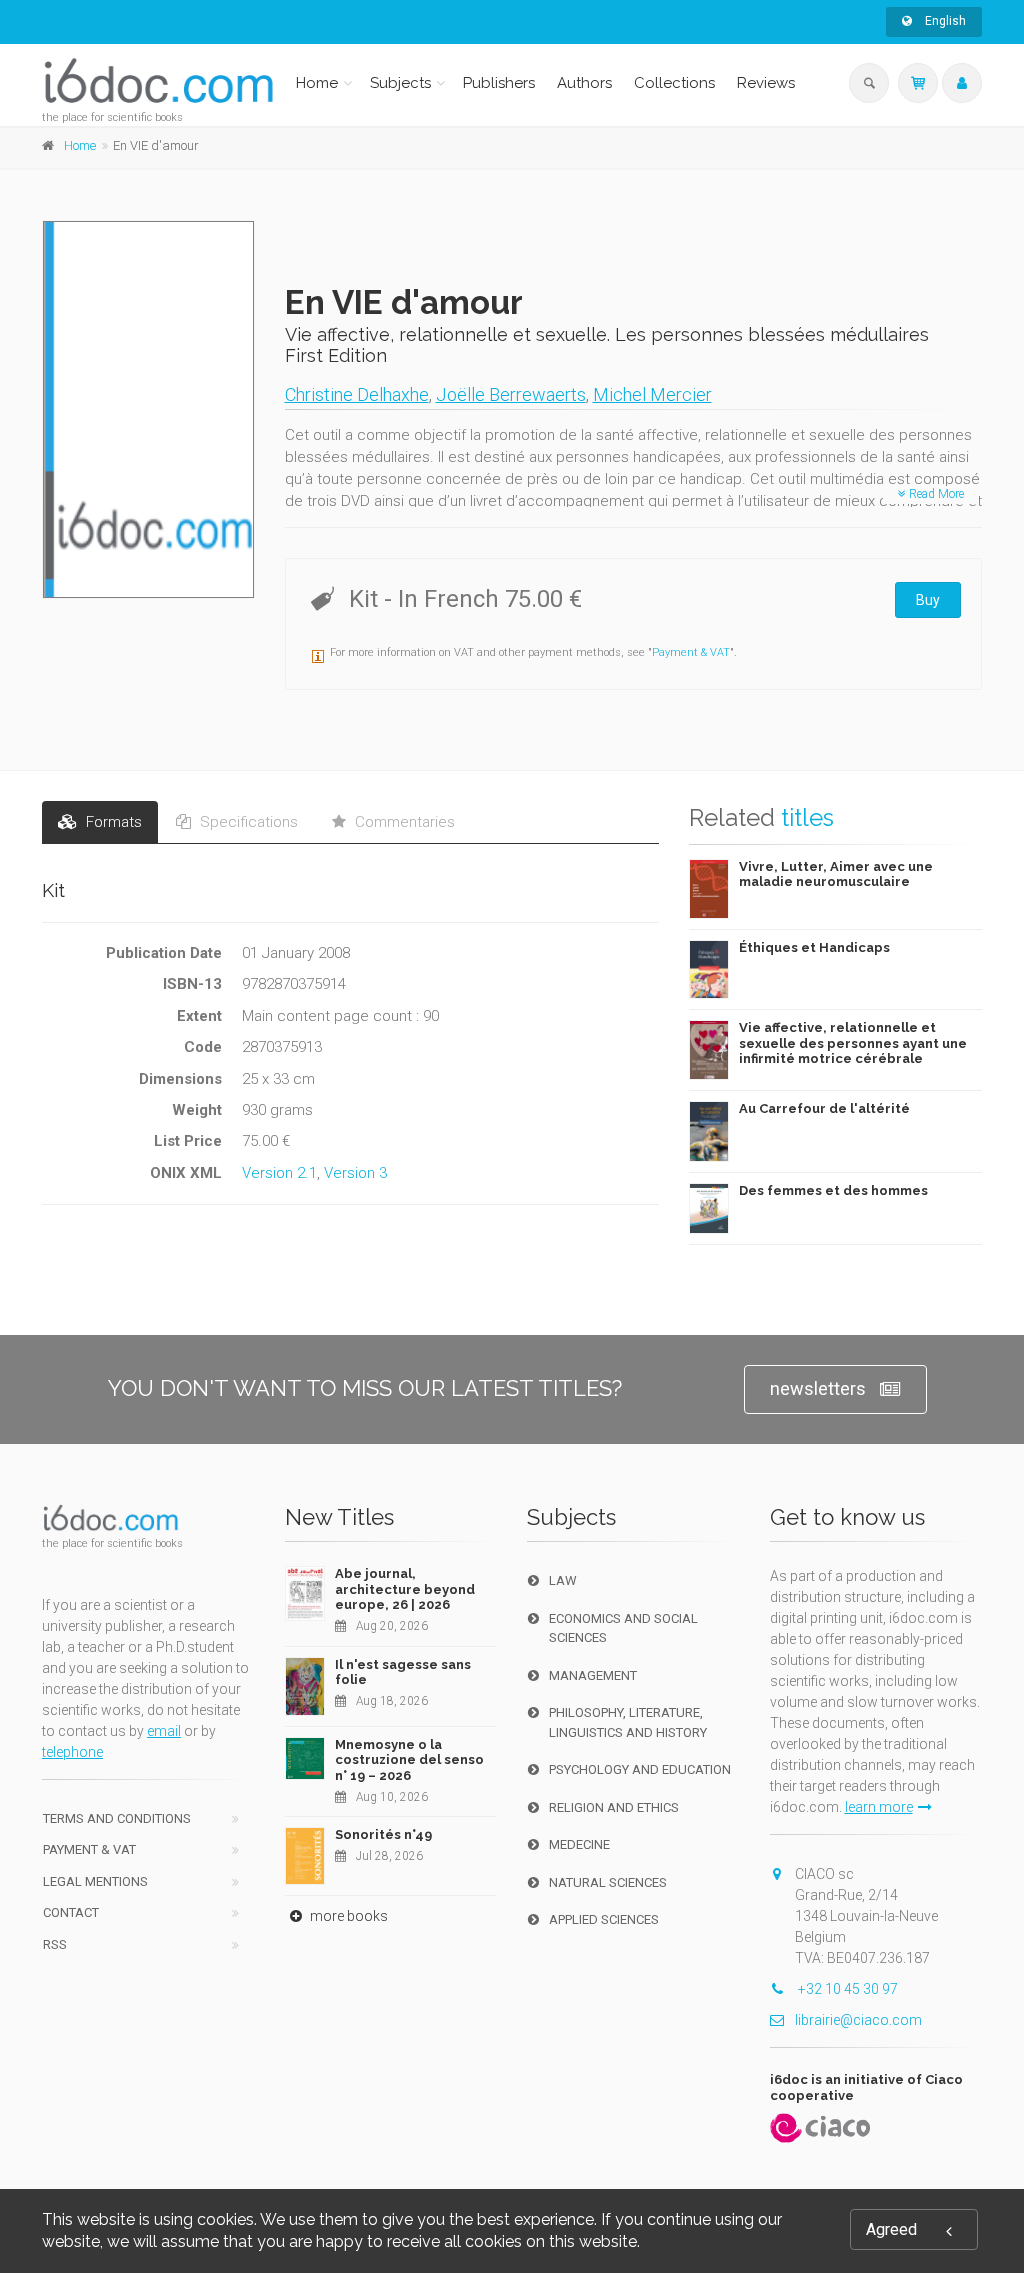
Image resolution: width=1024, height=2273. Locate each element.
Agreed (891, 2229)
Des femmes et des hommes (833, 1190)
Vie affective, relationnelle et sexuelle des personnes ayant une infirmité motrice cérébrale (853, 1043)
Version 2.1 (279, 1173)
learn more (879, 1807)
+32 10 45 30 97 (846, 1989)
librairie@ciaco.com (858, 2020)
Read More (935, 494)
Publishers (499, 83)
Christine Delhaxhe (357, 394)
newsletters (818, 1388)
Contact (71, 1912)
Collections (674, 83)
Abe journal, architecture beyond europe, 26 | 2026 (405, 1589)
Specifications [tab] (247, 822)
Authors (584, 83)
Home (317, 83)
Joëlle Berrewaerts (511, 394)
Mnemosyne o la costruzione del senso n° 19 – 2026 (409, 1760)
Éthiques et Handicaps (814, 947)
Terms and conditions (117, 1818)
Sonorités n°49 (383, 1834)
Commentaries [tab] (403, 822)
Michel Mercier (652, 394)
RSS (55, 1944)
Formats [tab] (112, 822)
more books (347, 1916)
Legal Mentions (95, 1881)
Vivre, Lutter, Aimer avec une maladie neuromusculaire (836, 874)
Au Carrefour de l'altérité (824, 1108)
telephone (72, 1752)
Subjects (400, 83)
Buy (928, 600)
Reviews (766, 83)
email (164, 1731)
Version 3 (355, 1173)
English (944, 21)
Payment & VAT (691, 652)
